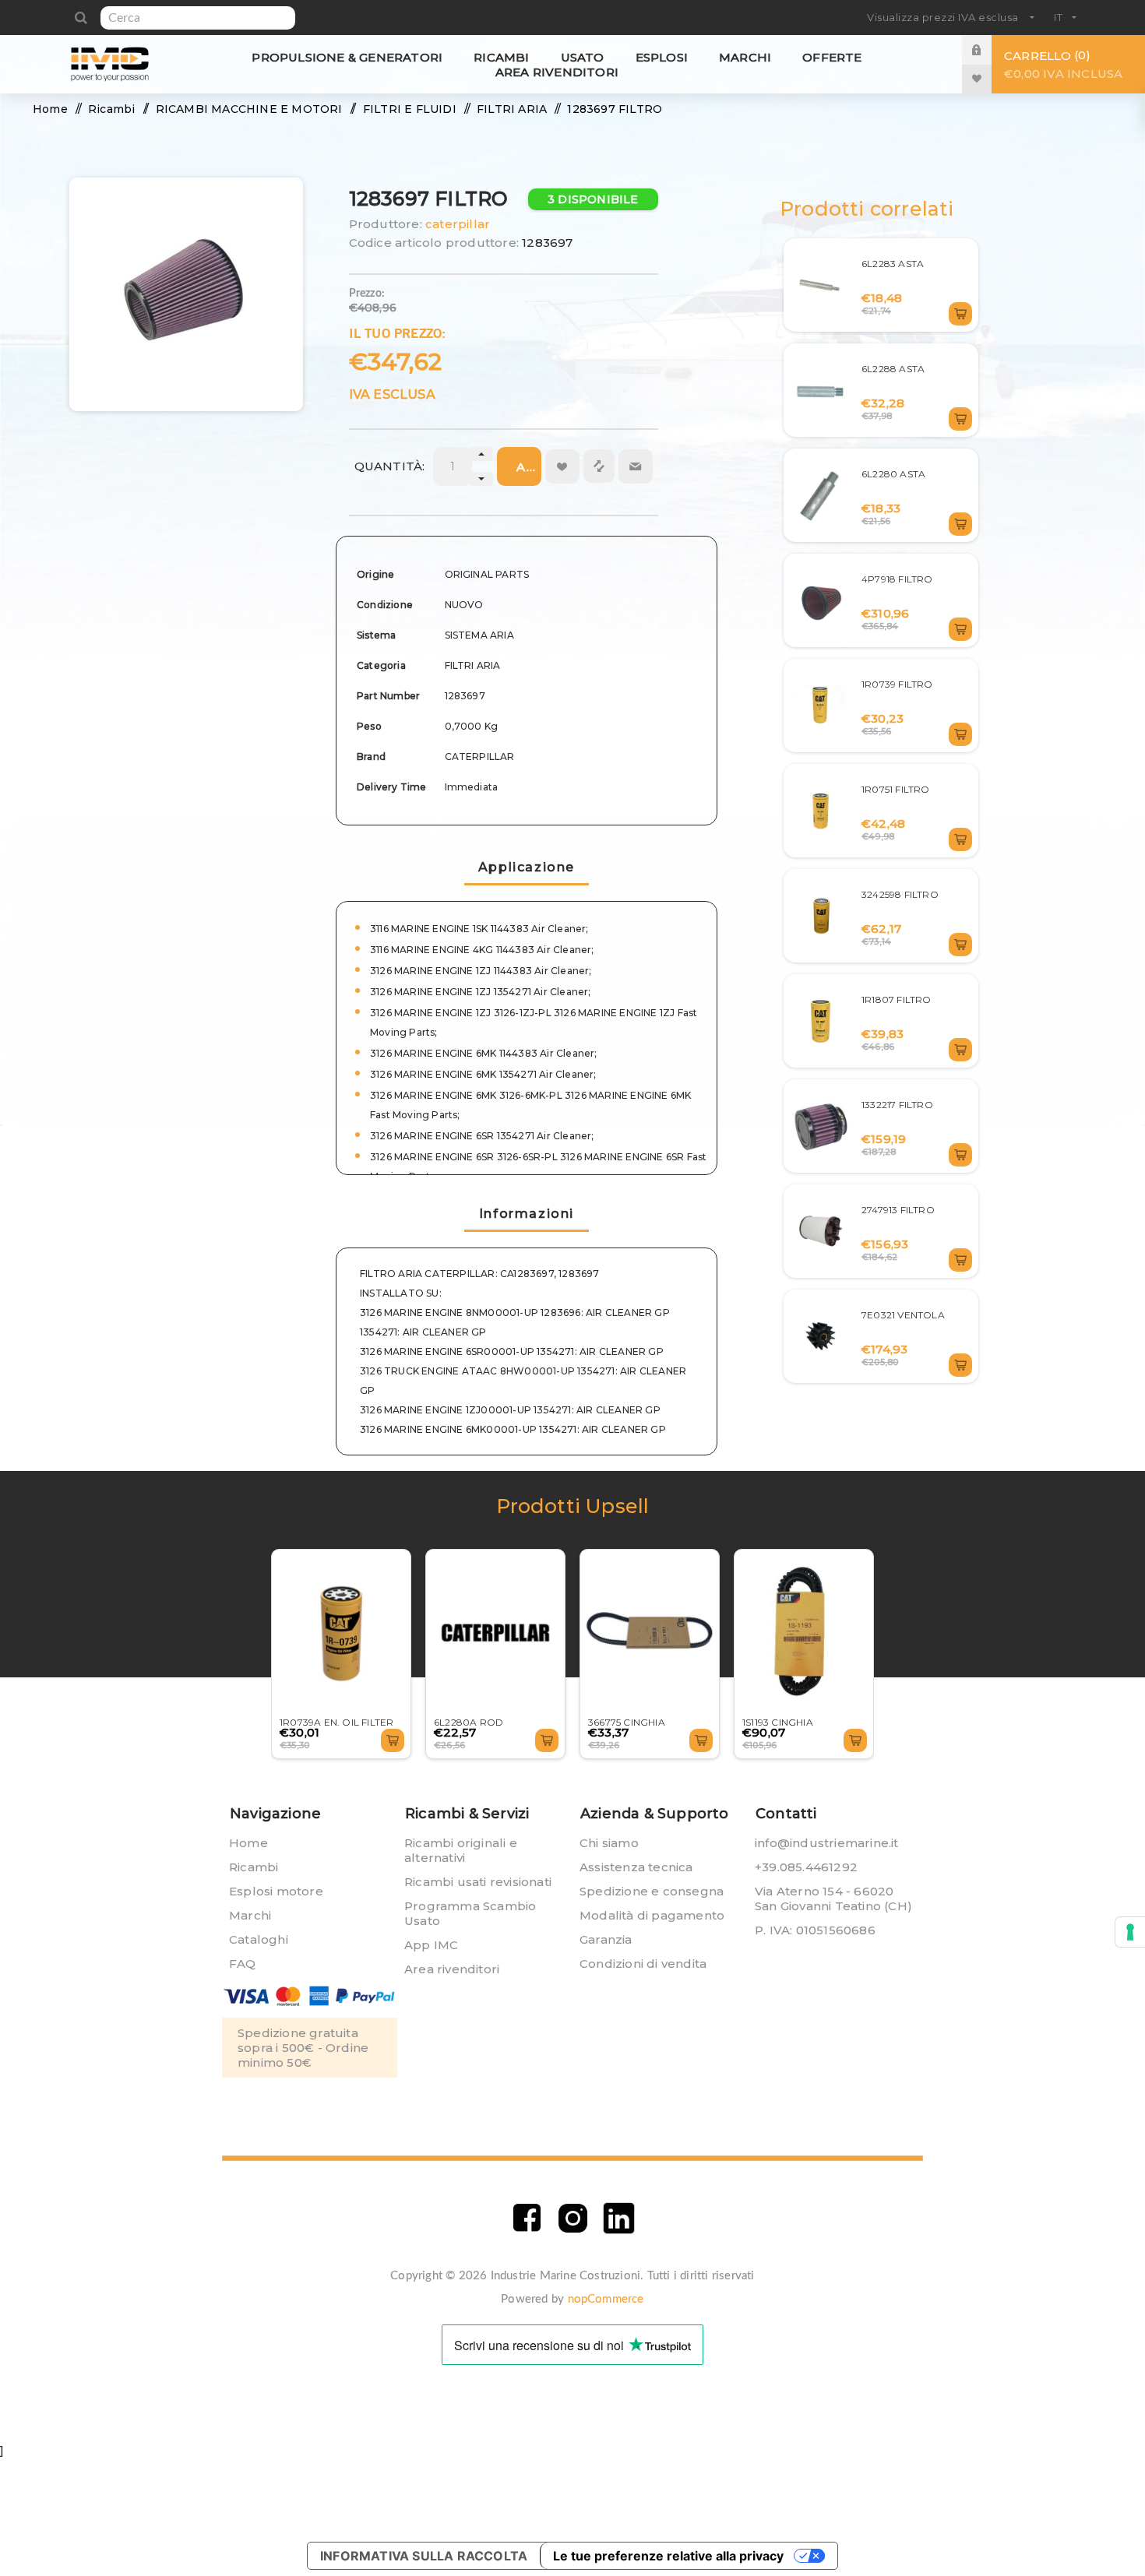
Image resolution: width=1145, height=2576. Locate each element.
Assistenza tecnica (636, 1867)
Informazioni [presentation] (527, 1214)
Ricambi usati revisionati (478, 1882)
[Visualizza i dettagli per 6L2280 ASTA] (821, 496)
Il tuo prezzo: (398, 333)
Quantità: (390, 466)
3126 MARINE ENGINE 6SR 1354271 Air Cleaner (481, 1136)
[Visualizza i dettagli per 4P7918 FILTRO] (821, 601)
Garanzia (606, 1939)
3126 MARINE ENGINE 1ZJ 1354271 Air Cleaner (479, 992)
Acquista (529, 467)
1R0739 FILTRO (897, 684)
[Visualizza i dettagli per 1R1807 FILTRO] (821, 1021)
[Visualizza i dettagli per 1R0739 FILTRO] (821, 705)
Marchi (250, 1915)
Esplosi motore (276, 1891)
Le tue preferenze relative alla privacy (668, 2556)
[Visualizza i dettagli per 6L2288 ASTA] (821, 391)
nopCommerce (606, 2299)
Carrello (1063, 64)
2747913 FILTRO (898, 1210)
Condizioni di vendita (643, 1964)
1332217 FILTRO (897, 1105)
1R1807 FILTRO (897, 999)
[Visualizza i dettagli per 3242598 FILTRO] (821, 915)
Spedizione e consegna (652, 1891)
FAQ (243, 1964)
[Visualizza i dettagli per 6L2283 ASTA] (821, 285)
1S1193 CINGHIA (778, 1722)
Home (248, 1843)
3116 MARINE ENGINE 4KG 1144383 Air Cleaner (481, 950)
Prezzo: (367, 294)
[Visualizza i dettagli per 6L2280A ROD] (495, 1633)
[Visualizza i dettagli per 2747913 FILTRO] (821, 1231)
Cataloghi (259, 1939)
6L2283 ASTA (893, 264)
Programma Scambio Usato (470, 1913)
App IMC (431, 1945)
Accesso (988, 49)
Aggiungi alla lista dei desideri (562, 466)
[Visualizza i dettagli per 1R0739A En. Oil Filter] (341, 1633)
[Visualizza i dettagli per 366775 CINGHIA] (650, 1633)
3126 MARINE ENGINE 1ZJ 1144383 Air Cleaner (479, 971)
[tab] (527, 1215)
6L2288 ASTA (893, 369)
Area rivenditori (452, 1969)
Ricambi (254, 1867)
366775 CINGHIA (627, 1722)
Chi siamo (609, 1843)
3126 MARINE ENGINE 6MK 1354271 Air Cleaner (482, 1074)
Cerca (81, 18)
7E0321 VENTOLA (903, 1315)
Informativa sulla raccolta (424, 2556)
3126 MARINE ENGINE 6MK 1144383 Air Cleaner (482, 1053)
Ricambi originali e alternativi (461, 1850)
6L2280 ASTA (893, 474)
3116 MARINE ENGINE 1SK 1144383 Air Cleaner (478, 929)
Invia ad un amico (636, 466)
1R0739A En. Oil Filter (336, 1722)
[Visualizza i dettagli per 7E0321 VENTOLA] (821, 1337)
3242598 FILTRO (900, 894)
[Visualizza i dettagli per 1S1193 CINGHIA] (804, 1633)
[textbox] (198, 18)
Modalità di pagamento (652, 1915)
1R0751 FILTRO (896, 789)
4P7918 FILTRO (897, 579)
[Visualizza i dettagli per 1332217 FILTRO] (821, 1126)
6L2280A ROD (469, 1722)
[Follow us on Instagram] (573, 2218)
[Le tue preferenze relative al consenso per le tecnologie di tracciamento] (1130, 1932)
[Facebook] (527, 2218)
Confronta (599, 466)
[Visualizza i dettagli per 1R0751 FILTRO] (821, 811)
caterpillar (458, 224)
